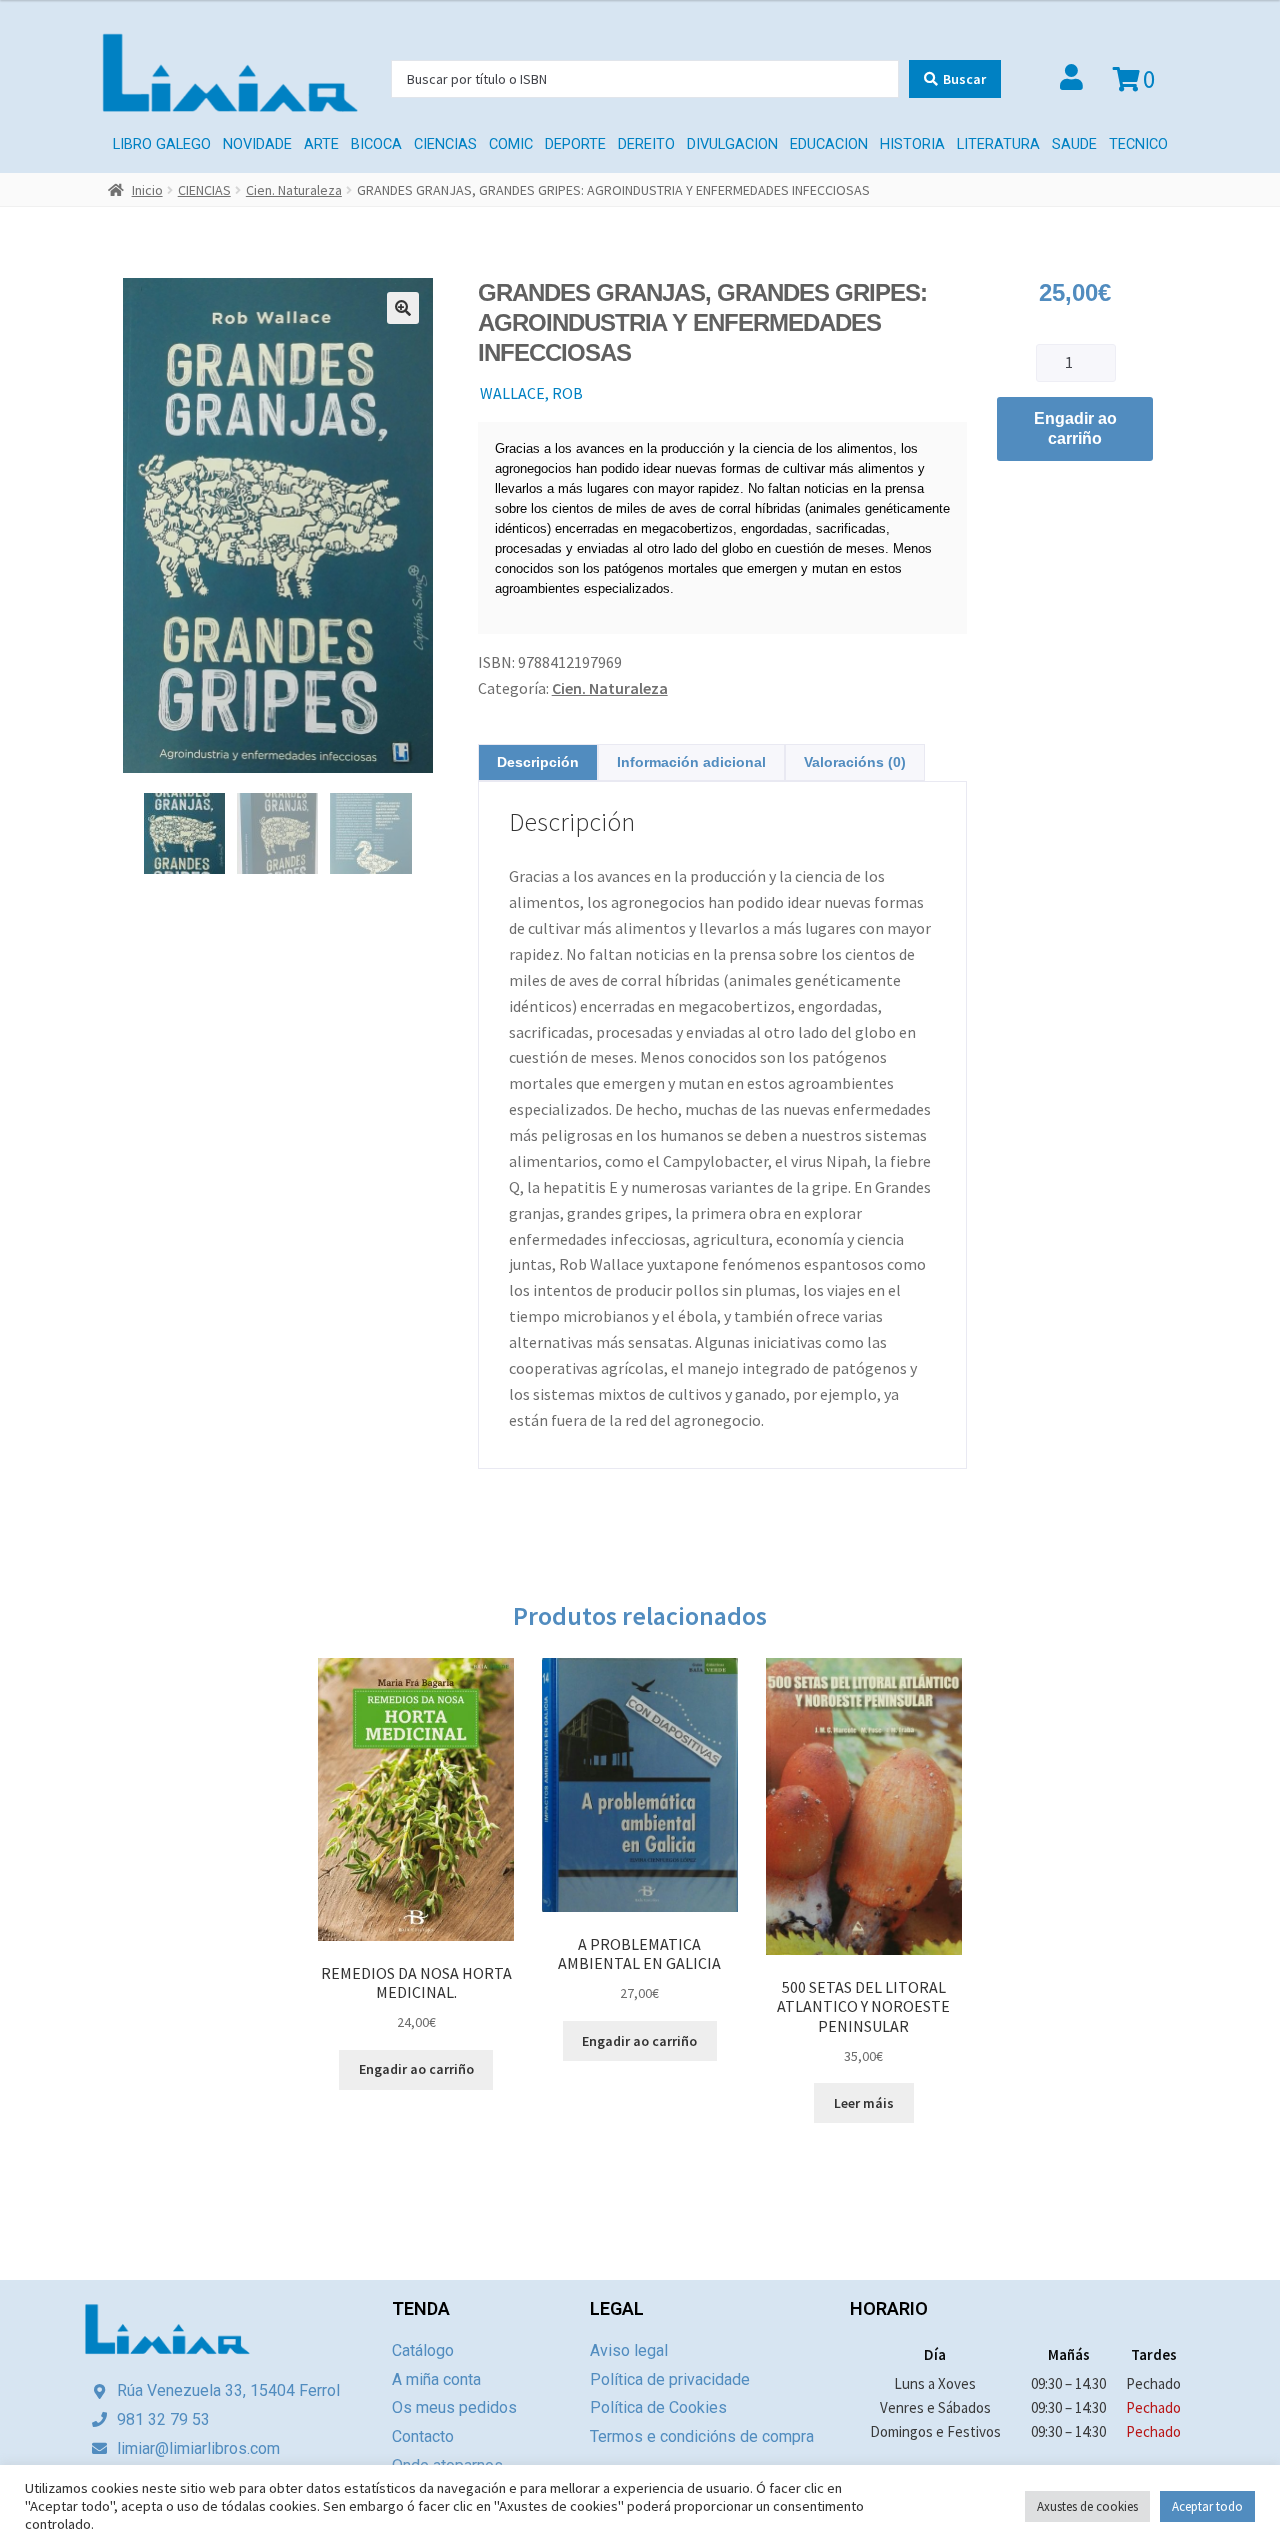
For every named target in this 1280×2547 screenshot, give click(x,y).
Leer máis (864, 2103)
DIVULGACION (732, 144)
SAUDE (1074, 144)
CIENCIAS (445, 144)
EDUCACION (829, 144)
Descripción (538, 762)
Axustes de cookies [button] (1087, 2506)
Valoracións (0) (855, 762)
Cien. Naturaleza (294, 190)
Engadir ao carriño (1075, 428)
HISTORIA (912, 144)
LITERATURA (998, 144)
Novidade (257, 144)
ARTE (321, 144)
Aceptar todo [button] (1207, 2506)
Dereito (646, 144)
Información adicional (691, 762)
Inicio (147, 190)
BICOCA (376, 144)
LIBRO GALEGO (162, 144)
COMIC (511, 144)
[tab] (538, 762)
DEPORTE (575, 144)
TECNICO (1138, 144)
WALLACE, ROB (531, 393)
